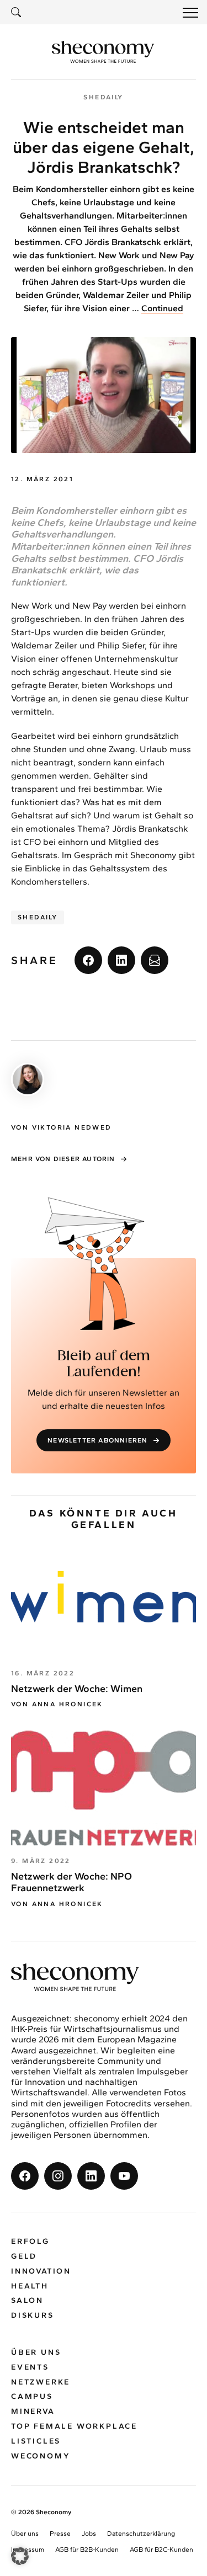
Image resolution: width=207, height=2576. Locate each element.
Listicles (36, 2441)
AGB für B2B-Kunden (87, 2550)
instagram (58, 2176)
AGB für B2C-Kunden (161, 2550)
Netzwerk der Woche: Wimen (77, 1689)
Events (30, 2367)
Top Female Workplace (74, 2426)
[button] (20, 2556)
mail (155, 960)
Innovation (41, 2271)
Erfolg (30, 2241)
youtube (124, 2176)
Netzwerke (41, 2382)
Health (30, 2286)
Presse (60, 2534)
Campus (32, 2397)
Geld (24, 2256)
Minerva (33, 2411)
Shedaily (38, 917)
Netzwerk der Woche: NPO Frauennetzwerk (71, 1882)
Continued (162, 308)
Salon (27, 2301)
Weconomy (41, 2456)
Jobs (89, 2534)
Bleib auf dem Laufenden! (104, 1364)
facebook (88, 960)
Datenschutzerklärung (141, 2534)
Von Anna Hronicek (57, 1704)
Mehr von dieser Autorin (63, 1159)
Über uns (36, 2352)
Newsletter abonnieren (97, 1440)
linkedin (121, 960)
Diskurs (33, 2315)
